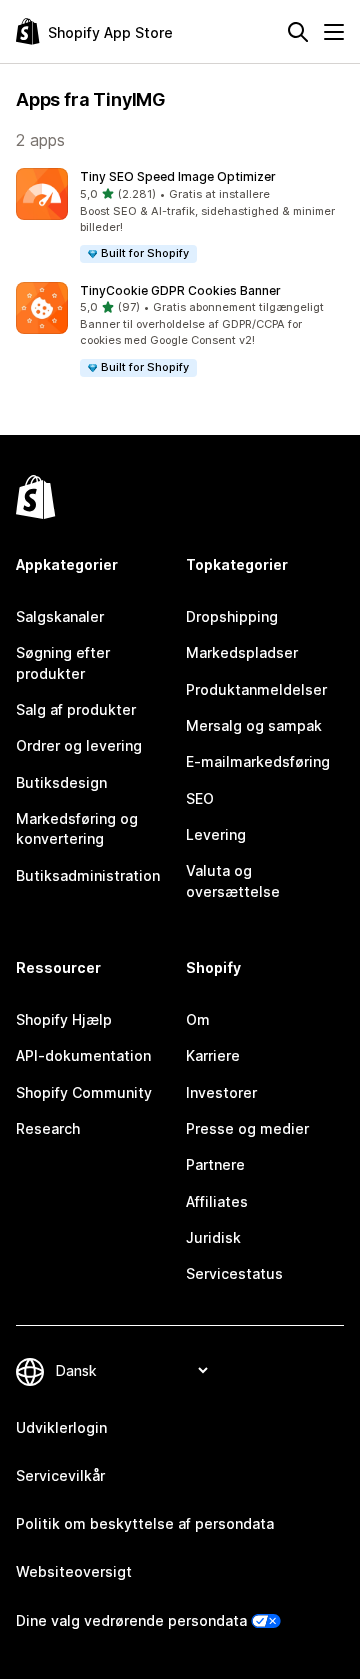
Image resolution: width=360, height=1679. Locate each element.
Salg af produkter (76, 709)
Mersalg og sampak (254, 725)
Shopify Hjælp (64, 1019)
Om (198, 1019)
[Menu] (334, 32)
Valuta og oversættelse (233, 880)
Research (48, 1128)
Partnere (215, 1164)
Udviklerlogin (61, 1427)
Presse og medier (247, 1128)
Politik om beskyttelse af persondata (145, 1523)
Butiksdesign (61, 782)
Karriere (213, 1055)
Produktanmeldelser (256, 689)
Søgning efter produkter (63, 662)
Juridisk (213, 1237)
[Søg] (298, 32)
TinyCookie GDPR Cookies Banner (180, 290)
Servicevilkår (60, 1475)
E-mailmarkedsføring (258, 761)
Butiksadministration (88, 875)
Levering (216, 834)
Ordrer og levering (79, 745)
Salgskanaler (60, 616)
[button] (180, 216)
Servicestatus (234, 1273)
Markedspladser (242, 652)
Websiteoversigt (74, 1571)
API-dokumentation (83, 1055)
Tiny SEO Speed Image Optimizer (178, 176)
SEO (200, 798)
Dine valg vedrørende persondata (131, 1620)
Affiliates (217, 1201)
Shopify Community (84, 1092)
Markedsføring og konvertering (77, 828)
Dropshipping (232, 616)
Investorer (221, 1092)
